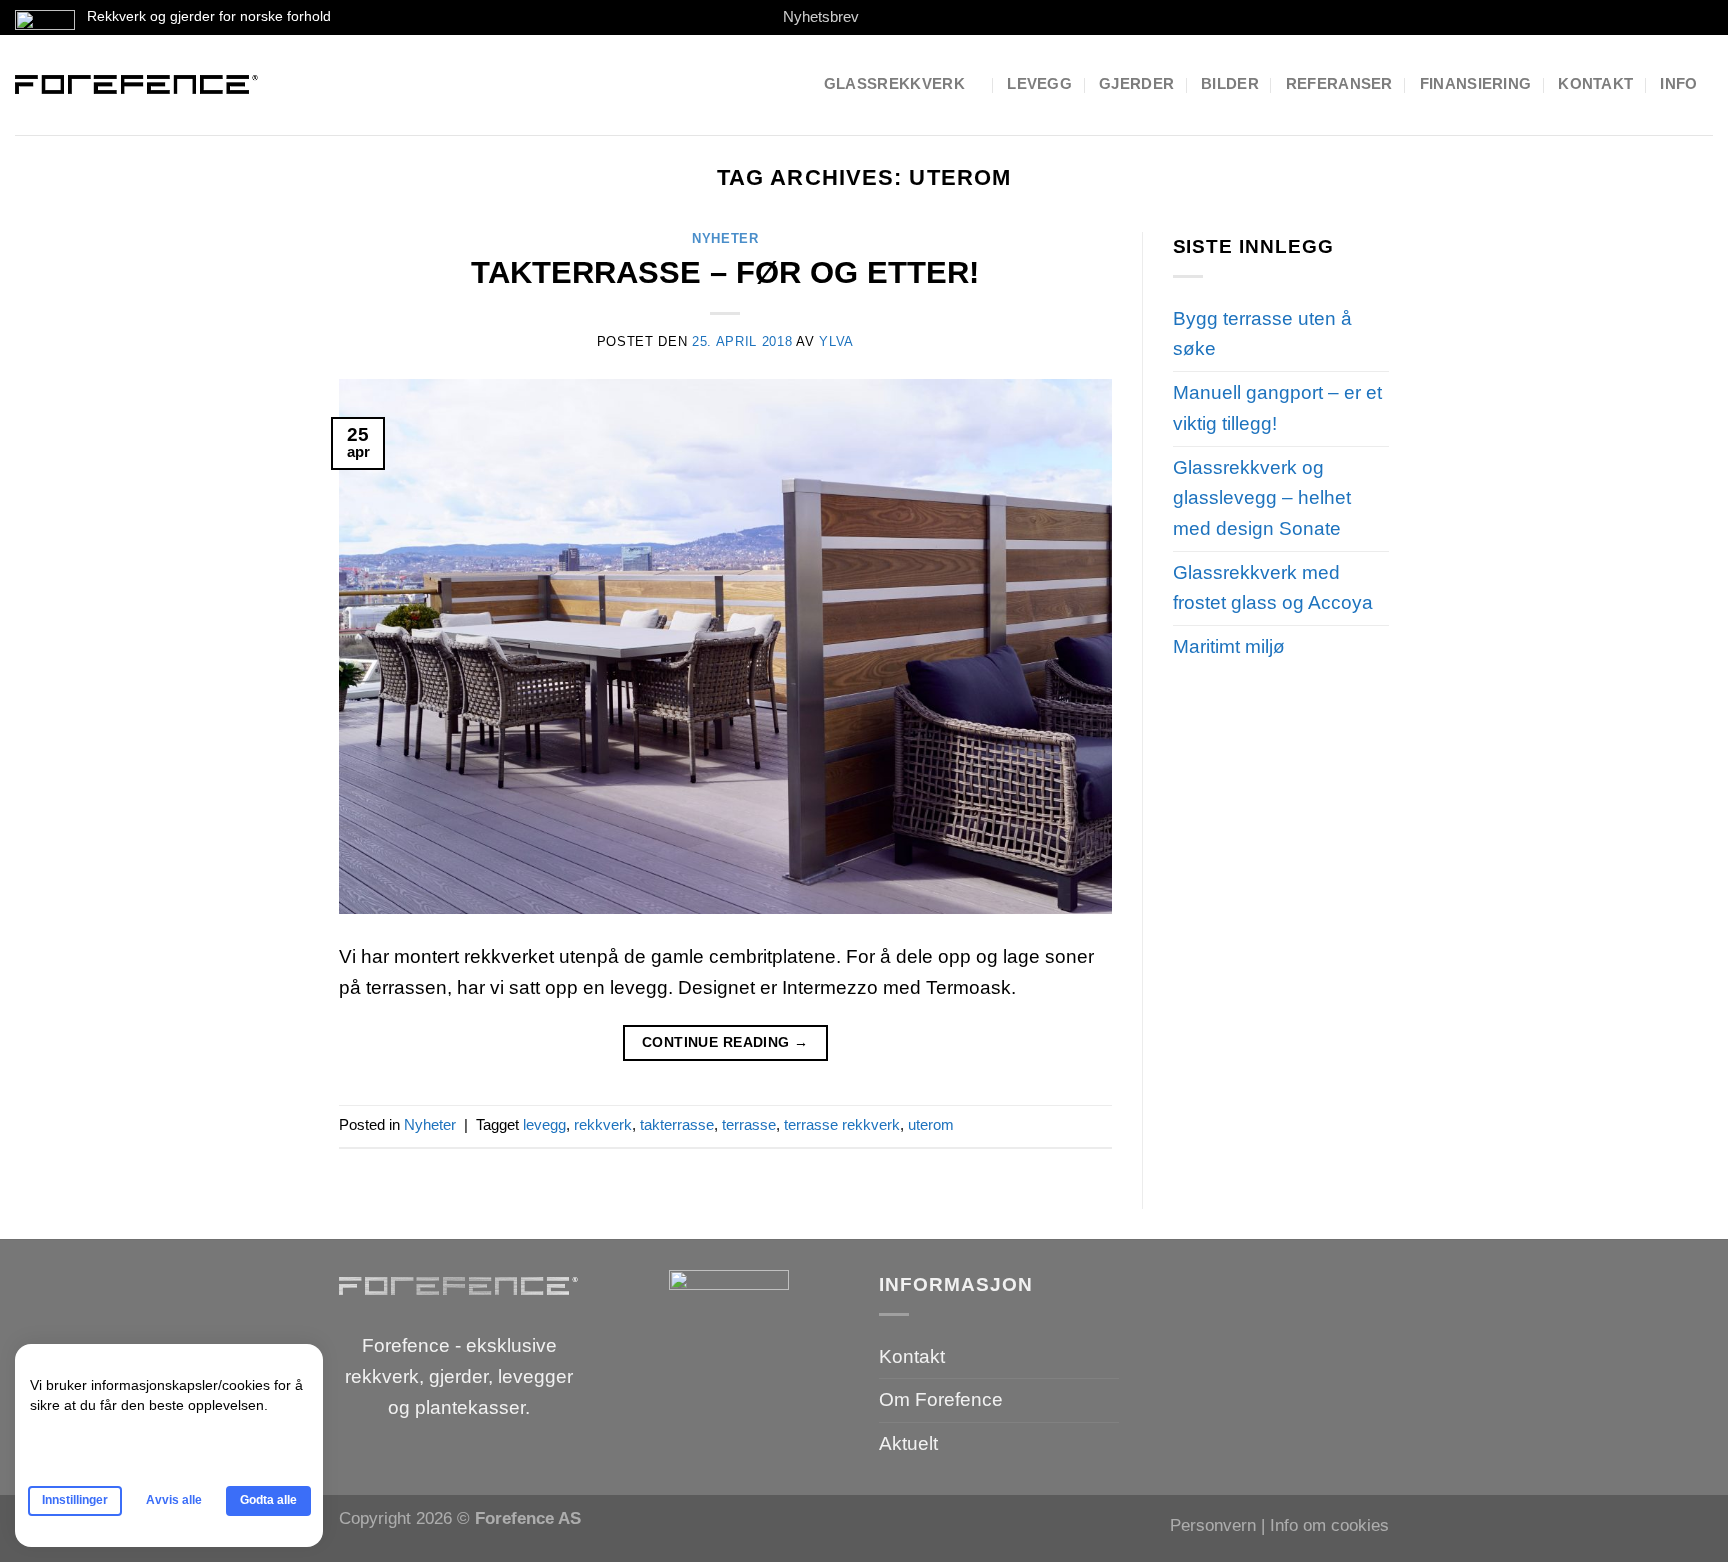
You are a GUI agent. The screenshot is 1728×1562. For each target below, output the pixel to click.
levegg (544, 1124)
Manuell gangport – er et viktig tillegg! (1277, 408)
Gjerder (1136, 83)
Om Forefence (941, 1399)
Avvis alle (174, 1500)
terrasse (749, 1124)
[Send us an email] (930, 17)
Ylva (836, 341)
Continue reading (725, 1042)
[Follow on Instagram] (907, 17)
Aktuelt (908, 1443)
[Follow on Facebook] (884, 17)
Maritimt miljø (1229, 646)
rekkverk (603, 1124)
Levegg (1039, 83)
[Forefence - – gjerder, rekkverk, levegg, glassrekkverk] (137, 84)
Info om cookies (1329, 1525)
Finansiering (1476, 83)
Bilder (1230, 83)
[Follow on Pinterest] (953, 17)
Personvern (1213, 1525)
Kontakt (1595, 83)
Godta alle (268, 1500)
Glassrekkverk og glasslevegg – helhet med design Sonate (1262, 498)
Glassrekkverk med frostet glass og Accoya (1273, 588)
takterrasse (677, 1124)
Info (1678, 83)
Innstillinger (75, 1500)
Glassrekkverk (894, 83)
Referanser (1339, 83)
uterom (931, 1124)
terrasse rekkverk (842, 1124)
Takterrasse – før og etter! (725, 272)
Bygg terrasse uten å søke (1262, 334)
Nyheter (725, 238)
